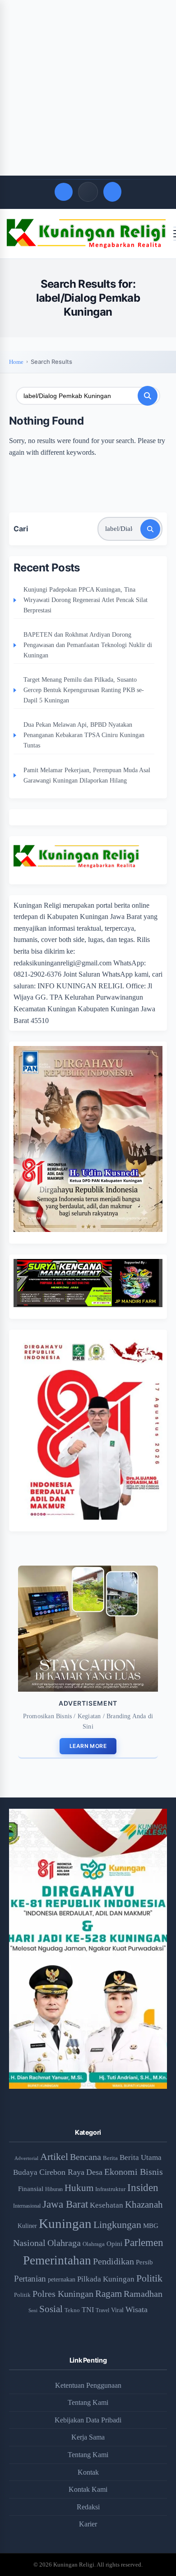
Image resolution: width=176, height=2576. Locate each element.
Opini (114, 2244)
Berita (110, 2158)
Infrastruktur (110, 2189)
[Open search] (64, 192)
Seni (33, 2310)
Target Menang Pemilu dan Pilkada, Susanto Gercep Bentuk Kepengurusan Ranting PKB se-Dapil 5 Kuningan (84, 690)
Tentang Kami (88, 2402)
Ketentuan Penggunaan (88, 2385)
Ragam (109, 2294)
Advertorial (26, 2158)
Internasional (27, 2206)
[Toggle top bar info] (88, 192)
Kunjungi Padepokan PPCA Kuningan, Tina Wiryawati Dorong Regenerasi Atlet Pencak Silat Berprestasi (86, 600)
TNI (88, 2310)
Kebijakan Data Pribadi (88, 2420)
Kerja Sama (88, 2437)
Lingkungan (117, 2225)
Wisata (137, 2309)
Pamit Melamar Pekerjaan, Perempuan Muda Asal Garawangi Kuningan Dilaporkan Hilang (87, 775)
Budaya (25, 2172)
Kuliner (27, 2226)
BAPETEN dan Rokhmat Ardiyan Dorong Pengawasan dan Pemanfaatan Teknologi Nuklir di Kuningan (88, 645)
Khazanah (144, 2205)
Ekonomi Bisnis (134, 2172)
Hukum (79, 2188)
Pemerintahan (57, 2260)
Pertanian (30, 2279)
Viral (117, 2310)
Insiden (143, 2187)
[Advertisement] (88, 88)
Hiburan (54, 2189)
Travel (102, 2311)
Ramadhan (143, 2294)
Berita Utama (141, 2157)
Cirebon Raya (62, 2172)
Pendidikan (113, 2261)
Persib (144, 2262)
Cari (21, 529)
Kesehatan (107, 2205)
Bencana (86, 2157)
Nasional (29, 2243)
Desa (94, 2172)
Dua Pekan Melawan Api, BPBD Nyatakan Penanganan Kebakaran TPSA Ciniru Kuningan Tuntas (84, 735)
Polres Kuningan (63, 2294)
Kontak (88, 2472)
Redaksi (88, 2507)
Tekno (72, 2310)
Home (16, 362)
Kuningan (65, 2223)
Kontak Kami (88, 2489)
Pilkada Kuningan (106, 2279)
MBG (151, 2225)
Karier (88, 2524)
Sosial (51, 2309)
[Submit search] (148, 396)
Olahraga (64, 2243)
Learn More (88, 1746)
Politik (149, 2278)
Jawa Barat (65, 2204)
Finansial (31, 2189)
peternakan (62, 2279)
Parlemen (144, 2242)
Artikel (54, 2157)
